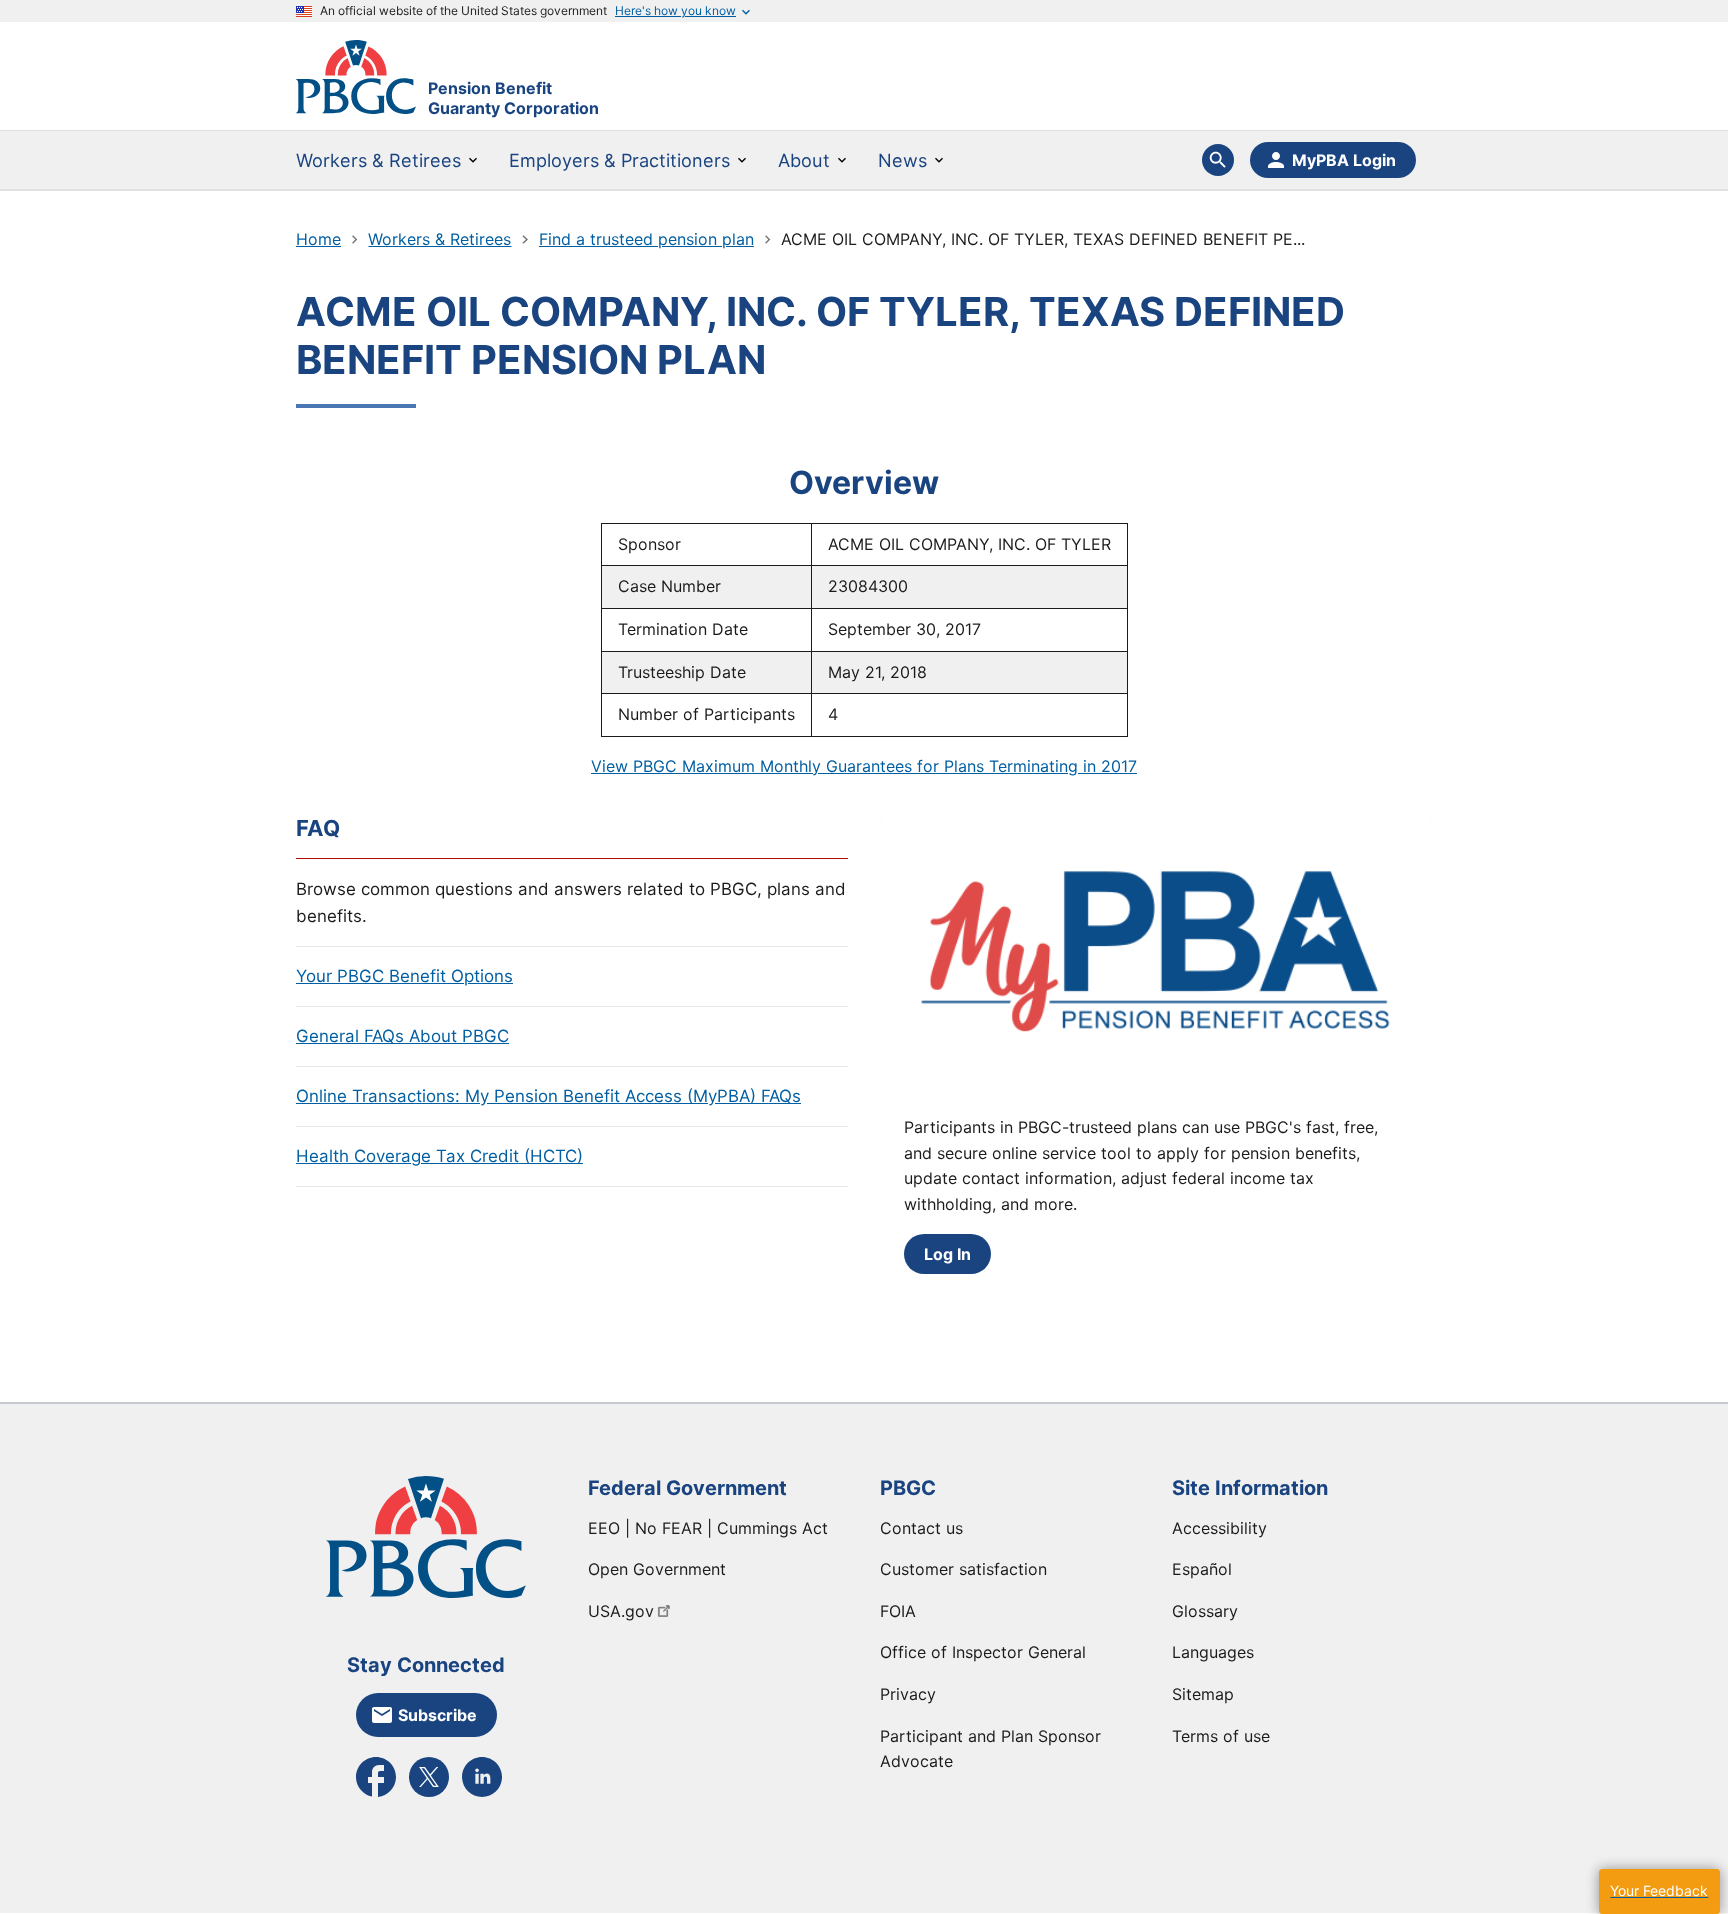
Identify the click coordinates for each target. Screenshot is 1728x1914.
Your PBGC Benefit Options (404, 976)
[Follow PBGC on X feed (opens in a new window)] (429, 1795)
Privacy (908, 1694)
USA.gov (621, 1611)
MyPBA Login (1344, 160)
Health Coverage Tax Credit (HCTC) (439, 1156)
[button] (1659, 1891)
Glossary (1205, 1611)
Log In (947, 1254)
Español (1202, 1569)
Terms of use (1221, 1736)
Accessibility (1219, 1528)
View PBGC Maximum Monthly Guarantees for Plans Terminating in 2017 (864, 766)
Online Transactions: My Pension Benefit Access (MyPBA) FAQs (548, 1096)
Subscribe (437, 1715)
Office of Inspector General (983, 1652)
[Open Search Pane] (1218, 160)
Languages (1213, 1652)
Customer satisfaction (963, 1569)
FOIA (898, 1611)
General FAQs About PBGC (402, 1036)
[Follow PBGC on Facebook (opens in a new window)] (376, 1795)
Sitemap (1203, 1694)
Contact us (921, 1528)
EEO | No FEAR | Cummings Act (708, 1528)
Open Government (657, 1569)
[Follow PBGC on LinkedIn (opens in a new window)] (482, 1795)
